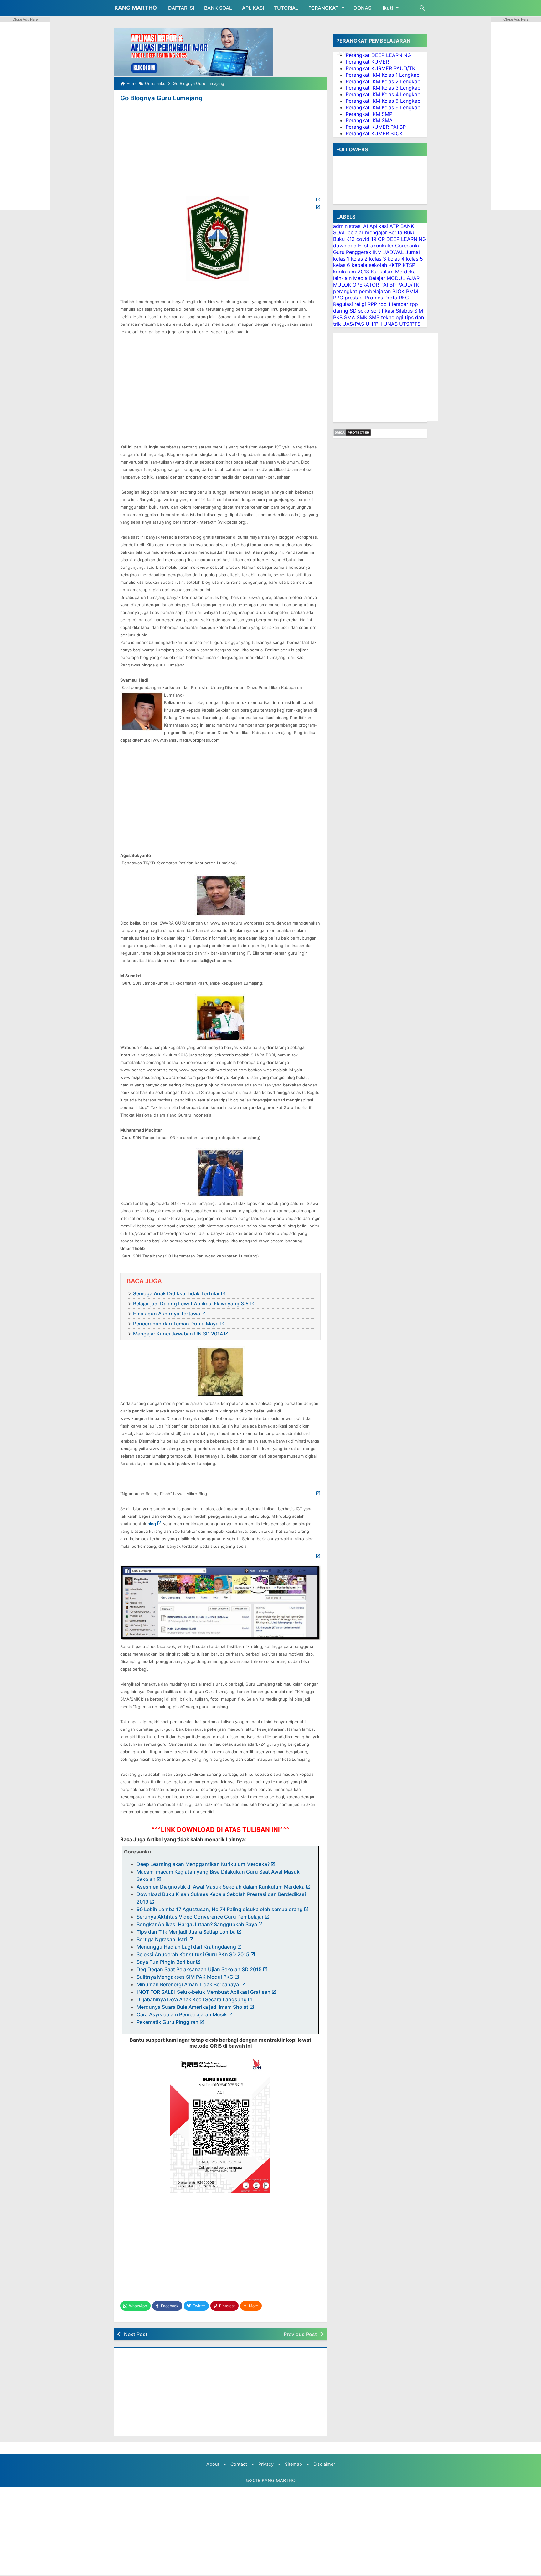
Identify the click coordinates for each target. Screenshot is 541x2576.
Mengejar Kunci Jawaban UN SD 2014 (178, 1334)
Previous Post (300, 2334)
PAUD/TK (408, 284)
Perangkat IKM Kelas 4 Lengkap (383, 94)
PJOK (398, 291)
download (345, 246)
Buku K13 (344, 239)
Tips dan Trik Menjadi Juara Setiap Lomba (186, 1932)
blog (152, 1524)
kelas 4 (396, 258)
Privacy (266, 2464)
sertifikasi (383, 311)
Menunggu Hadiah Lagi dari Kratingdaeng (186, 1947)
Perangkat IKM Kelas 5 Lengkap (383, 101)
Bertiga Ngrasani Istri (162, 1939)
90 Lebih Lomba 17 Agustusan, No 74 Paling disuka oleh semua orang (220, 1909)
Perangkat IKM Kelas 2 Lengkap (383, 81)
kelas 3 (378, 258)
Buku (410, 232)
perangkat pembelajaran (362, 291)
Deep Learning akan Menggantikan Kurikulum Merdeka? (203, 1864)
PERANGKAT (323, 8)
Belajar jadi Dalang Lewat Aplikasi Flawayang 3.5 (191, 1304)
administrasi (347, 226)
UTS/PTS (410, 324)
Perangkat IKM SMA (369, 120)
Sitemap (294, 2464)
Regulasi (343, 304)
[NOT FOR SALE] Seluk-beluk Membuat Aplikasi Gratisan (204, 1992)
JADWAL (394, 252)
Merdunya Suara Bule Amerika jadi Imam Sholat (192, 2007)
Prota (391, 298)
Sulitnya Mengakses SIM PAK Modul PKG (185, 1977)
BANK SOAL (218, 8)
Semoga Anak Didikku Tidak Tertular (176, 1293)
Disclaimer (324, 2464)
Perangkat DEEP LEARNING (378, 55)
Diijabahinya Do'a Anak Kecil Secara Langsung (192, 1999)
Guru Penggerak (352, 252)
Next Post (136, 2334)
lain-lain (342, 278)
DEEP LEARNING (406, 239)
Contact (239, 2464)
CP (381, 239)
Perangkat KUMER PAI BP (376, 127)
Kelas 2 (359, 258)
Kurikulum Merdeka (393, 272)
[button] (251, 2306)
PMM (412, 291)
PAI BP (388, 284)
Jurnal (413, 252)
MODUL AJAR (403, 278)
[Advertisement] (220, 150)
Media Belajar (369, 278)
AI (366, 226)
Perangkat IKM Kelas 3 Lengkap (383, 88)
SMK (362, 317)
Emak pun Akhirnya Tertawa (167, 1314)
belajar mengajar (367, 232)
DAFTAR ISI (181, 8)
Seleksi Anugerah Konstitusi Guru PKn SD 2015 (193, 1954)
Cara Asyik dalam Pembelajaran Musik (182, 2014)
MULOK (342, 284)
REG (404, 298)
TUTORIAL (286, 8)
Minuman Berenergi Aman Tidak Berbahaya (188, 1984)
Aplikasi (379, 226)
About (213, 2464)
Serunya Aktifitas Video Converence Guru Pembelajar (200, 1917)
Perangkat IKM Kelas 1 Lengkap (383, 75)
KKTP (395, 265)
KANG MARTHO (136, 8)
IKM (377, 252)
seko (364, 311)
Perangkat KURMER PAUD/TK (380, 68)
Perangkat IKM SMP (369, 114)
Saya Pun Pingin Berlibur (166, 1962)
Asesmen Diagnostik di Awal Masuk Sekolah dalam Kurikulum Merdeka (221, 1887)
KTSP (409, 265)
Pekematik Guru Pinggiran (167, 2022)
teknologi (392, 317)
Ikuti (388, 8)
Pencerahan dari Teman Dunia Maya (176, 1324)
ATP (394, 226)
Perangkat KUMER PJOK (374, 133)
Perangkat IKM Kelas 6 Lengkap (383, 107)
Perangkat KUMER (367, 62)
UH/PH (374, 324)
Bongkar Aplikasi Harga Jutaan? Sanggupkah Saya (197, 1924)
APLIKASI (253, 8)
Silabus (404, 311)
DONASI (363, 8)
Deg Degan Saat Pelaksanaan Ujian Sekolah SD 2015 (199, 1969)
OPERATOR (366, 284)
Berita (395, 232)
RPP (372, 304)
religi (360, 304)
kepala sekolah (369, 265)
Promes (374, 298)
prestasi (354, 298)
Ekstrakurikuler (376, 246)
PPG (338, 298)
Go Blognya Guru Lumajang (161, 98)
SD (353, 311)
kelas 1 (341, 258)
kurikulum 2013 (351, 272)
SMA (350, 317)
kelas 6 (342, 265)
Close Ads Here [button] (25, 19)
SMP (374, 317)
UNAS (391, 324)
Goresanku (408, 246)
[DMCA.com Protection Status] (352, 434)
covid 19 (366, 239)
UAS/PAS (353, 324)
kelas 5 (415, 258)
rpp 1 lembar (393, 304)
